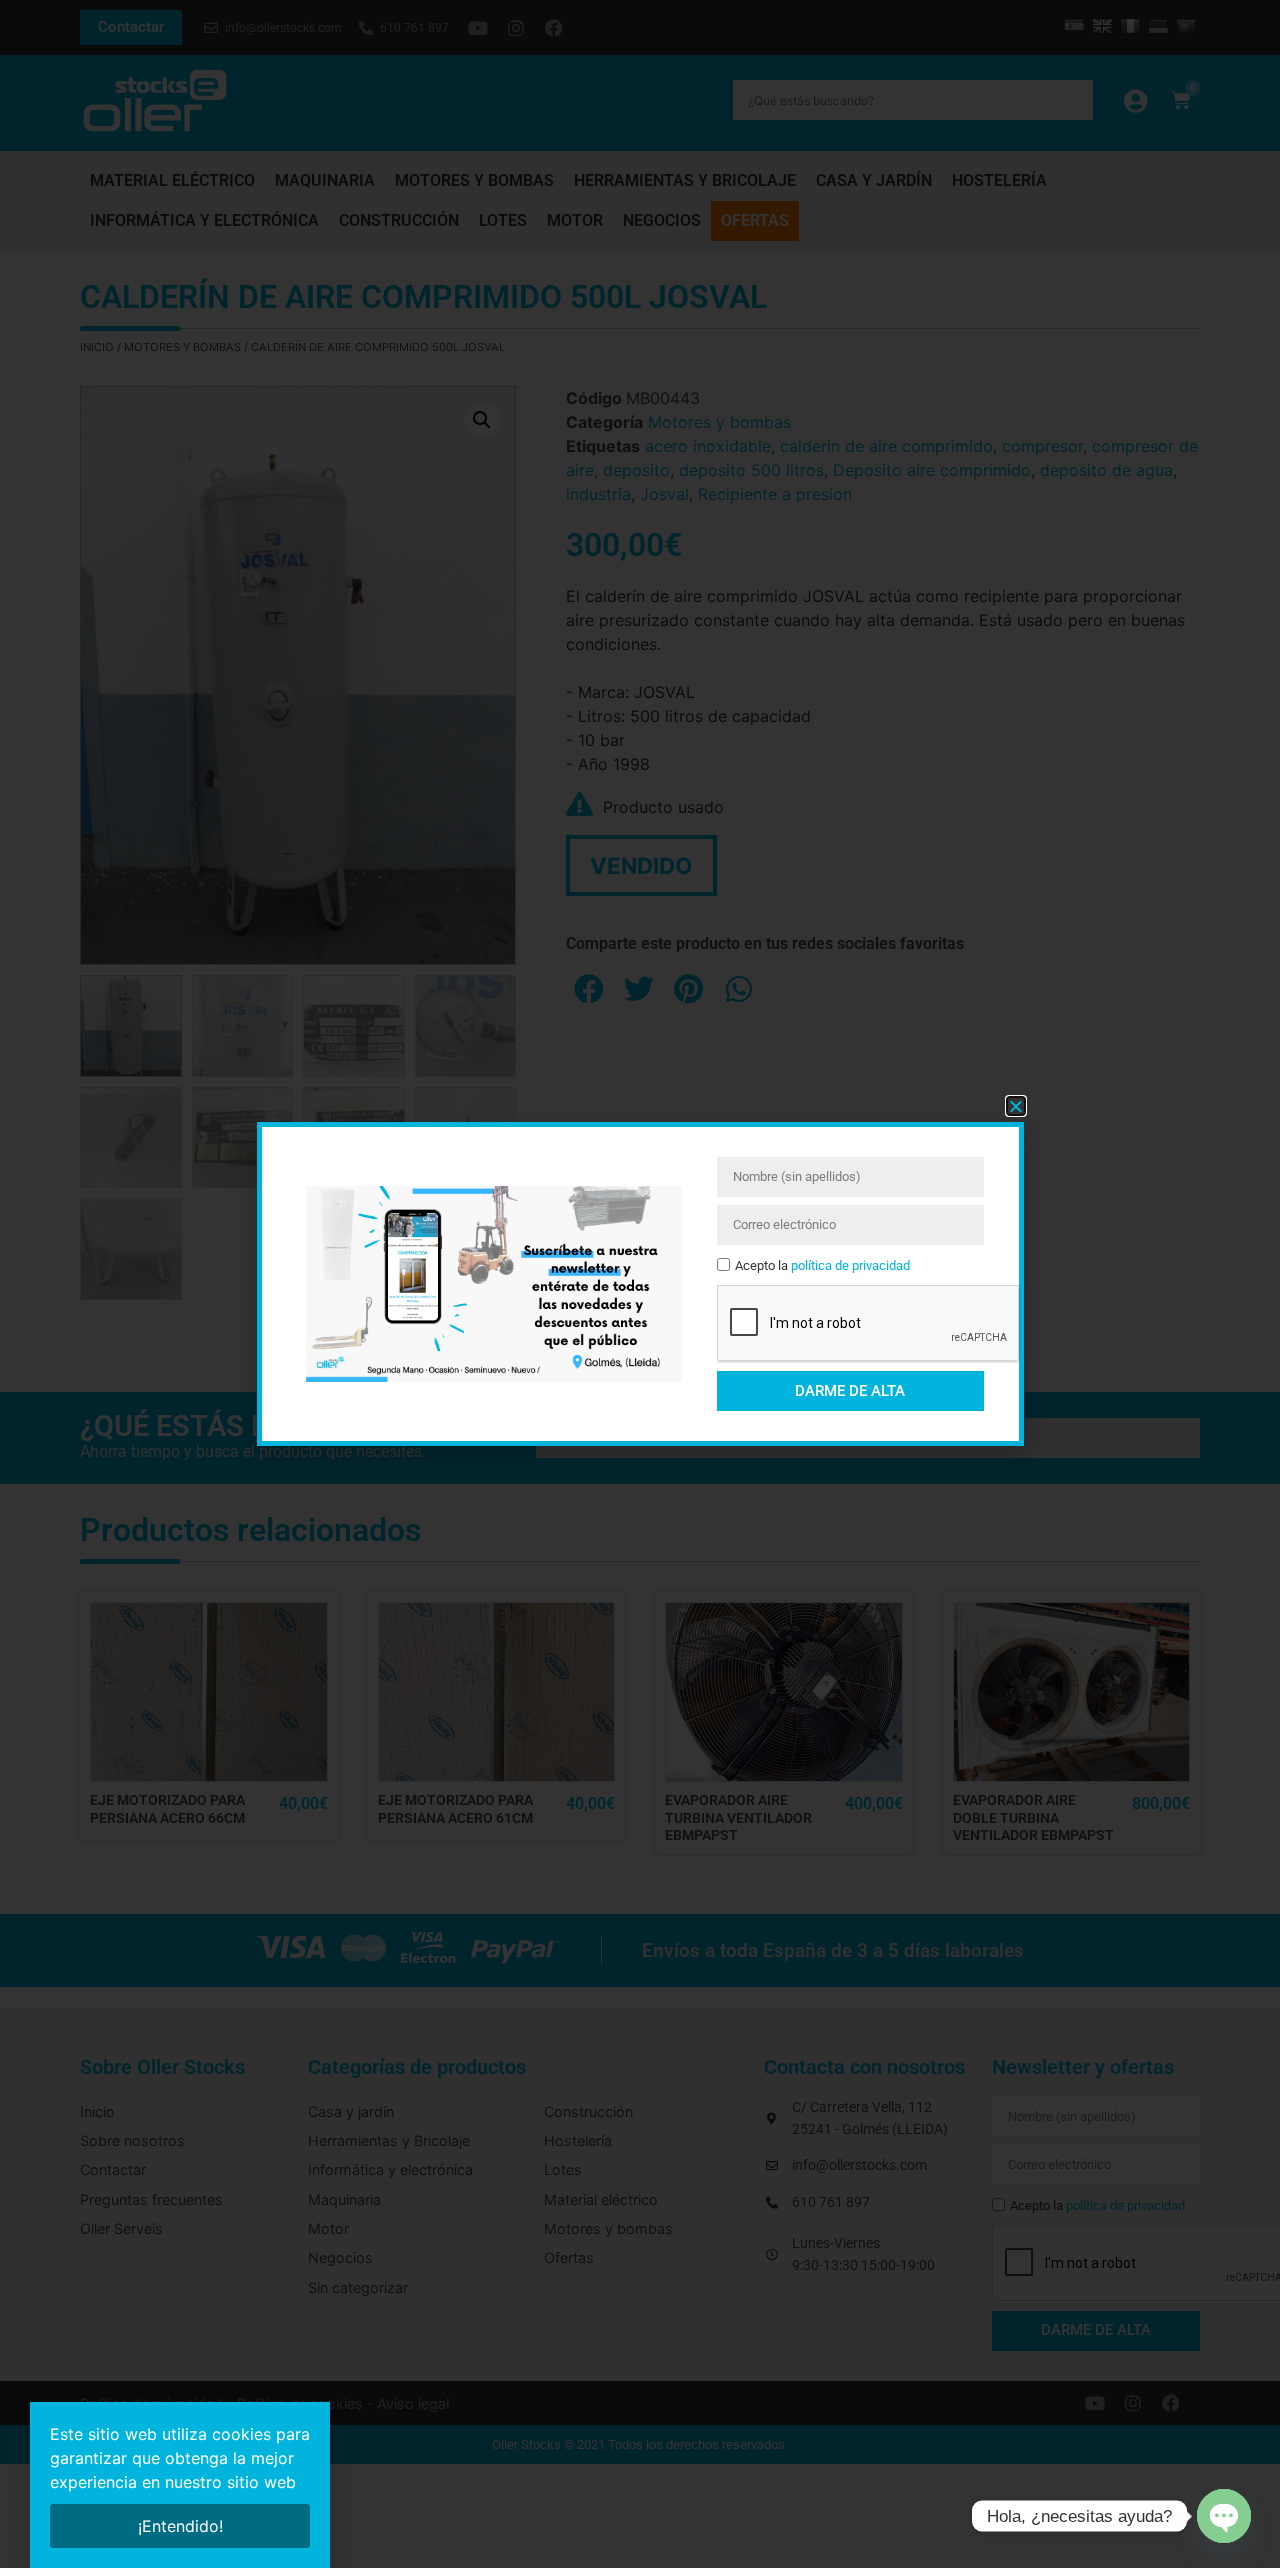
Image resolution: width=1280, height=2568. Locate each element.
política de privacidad (850, 1265)
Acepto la (822, 1265)
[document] (640, 1284)
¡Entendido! (180, 2526)
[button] (1016, 1106)
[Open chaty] (1224, 2516)
